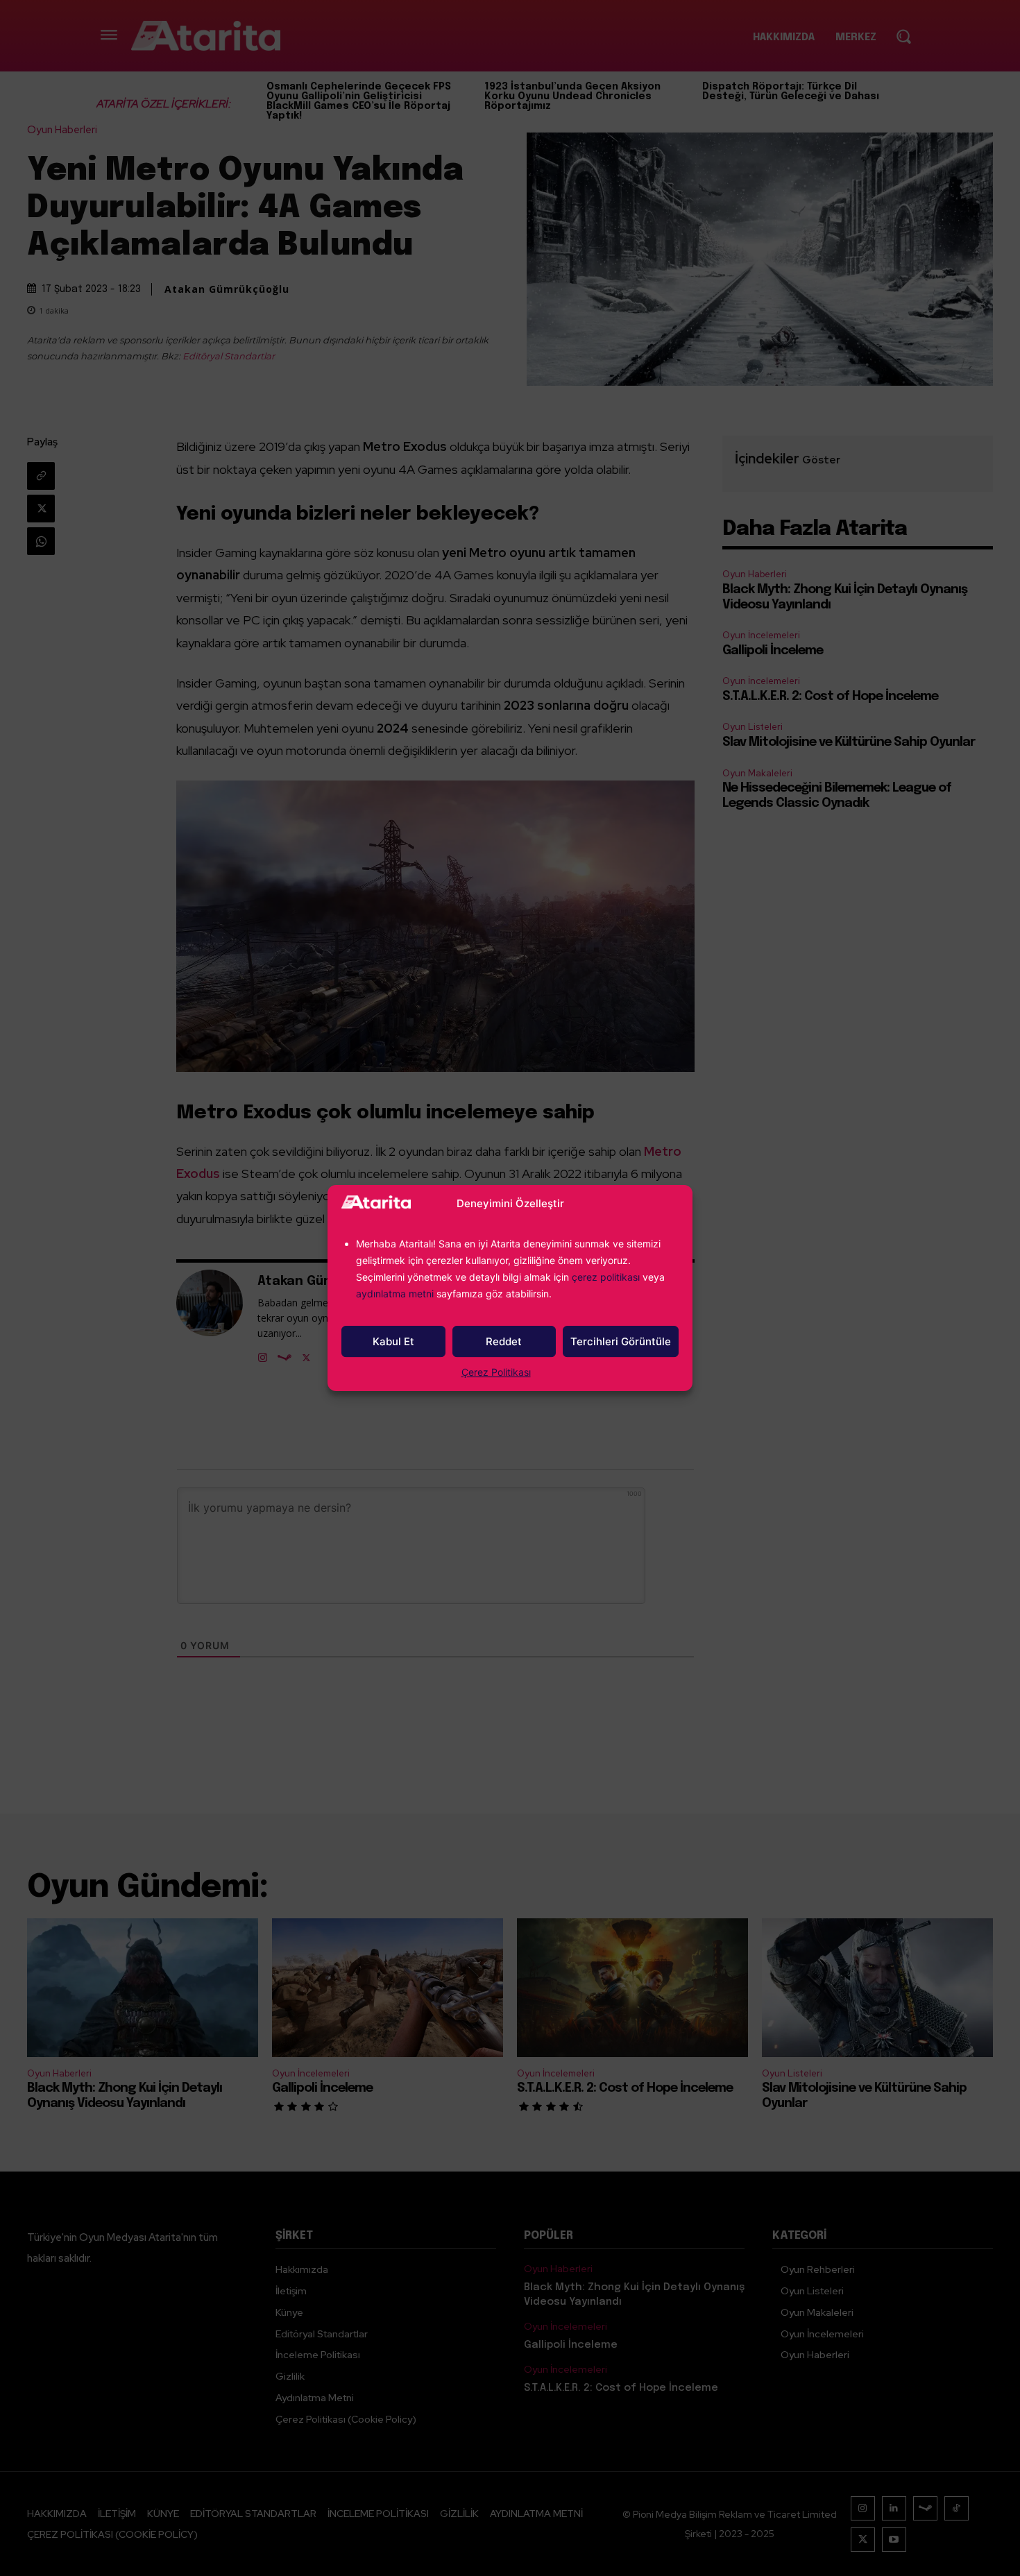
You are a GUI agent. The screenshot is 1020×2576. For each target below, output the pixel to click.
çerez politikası (606, 1277)
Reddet (504, 1341)
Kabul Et (393, 1341)
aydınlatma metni (396, 1294)
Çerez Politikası (496, 1372)
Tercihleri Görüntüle (621, 1341)
